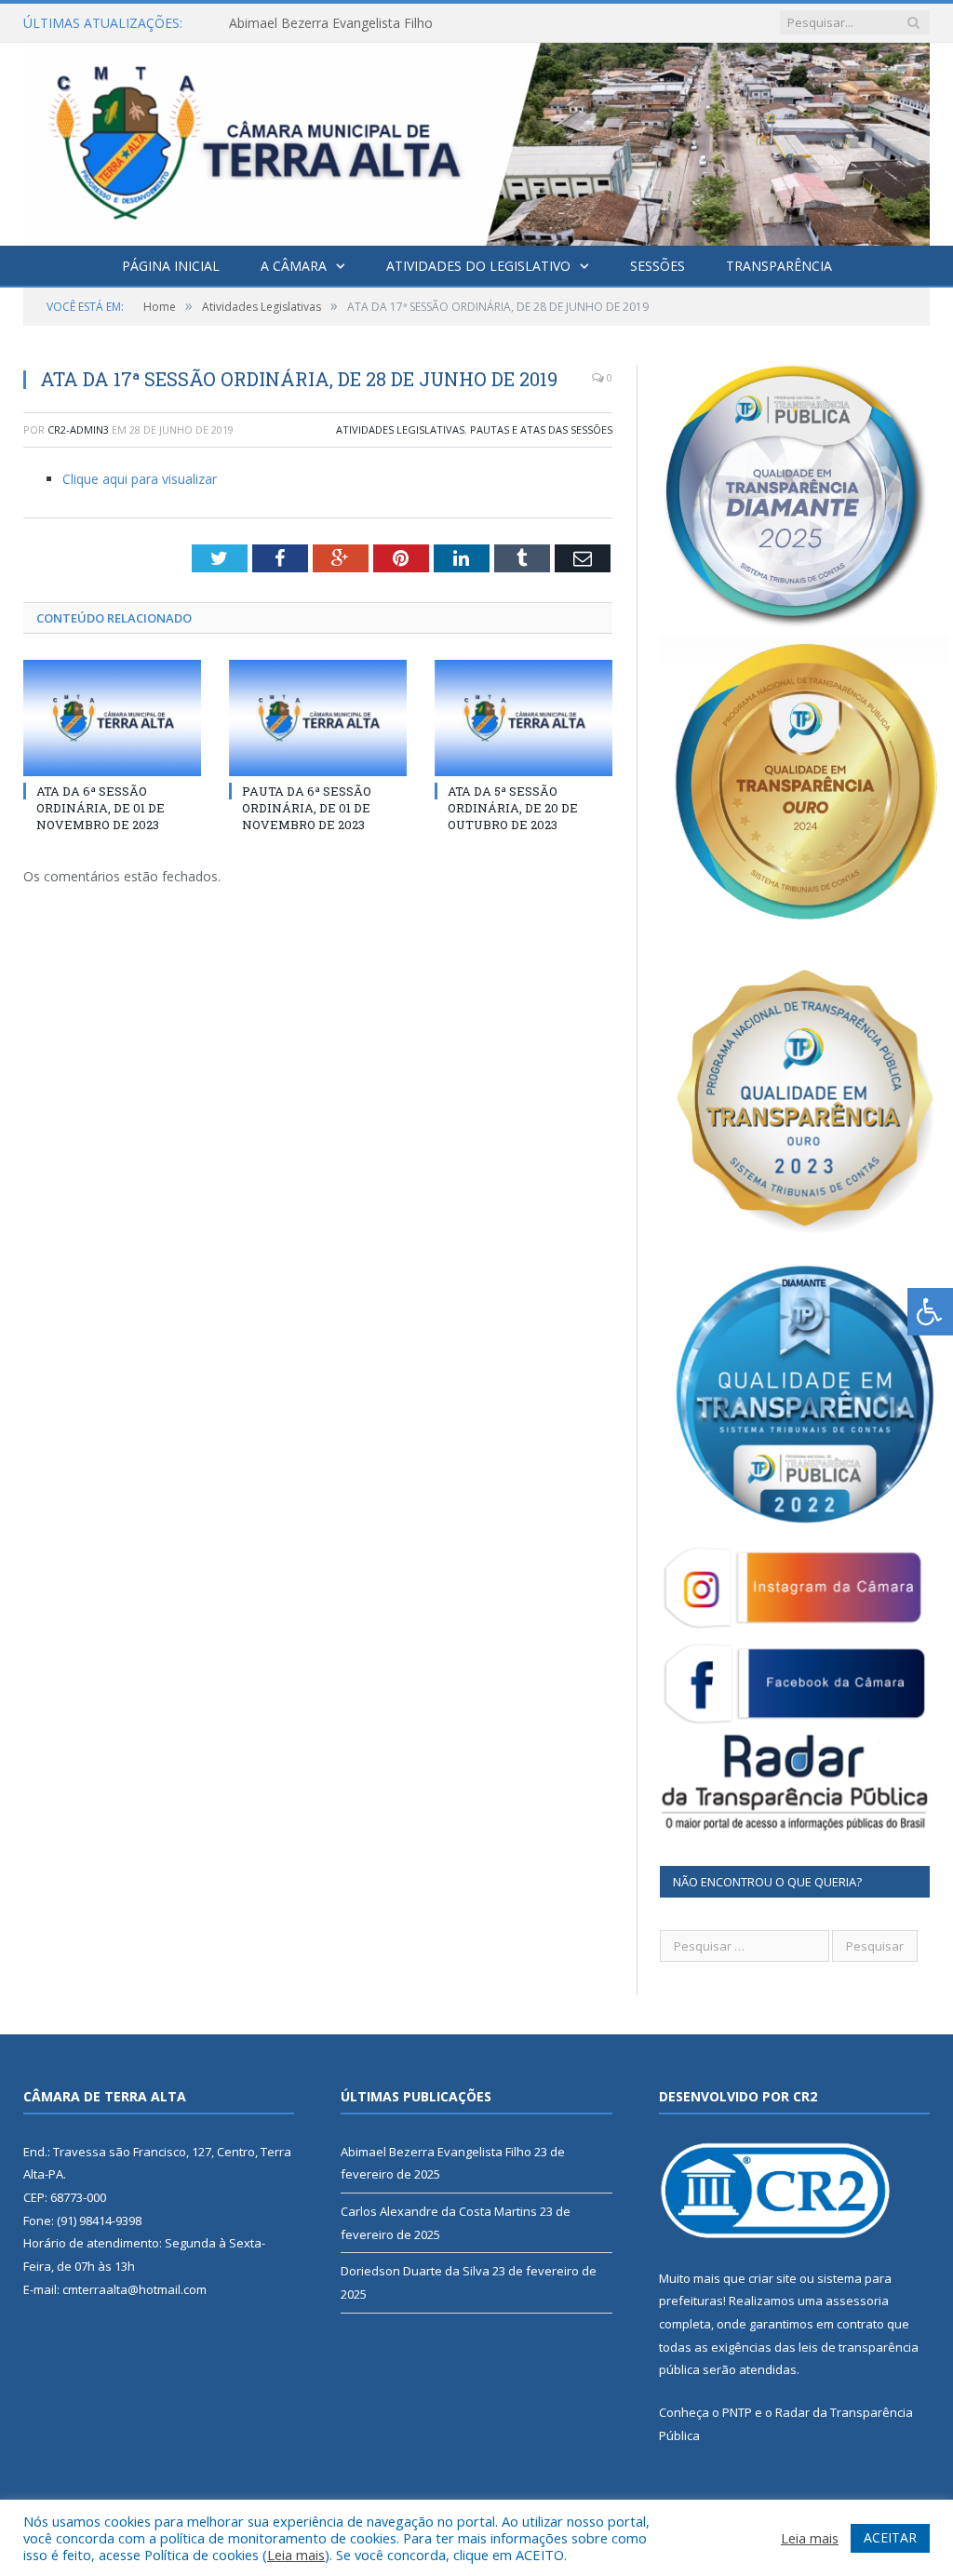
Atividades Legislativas (400, 429)
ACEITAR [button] (890, 2537)
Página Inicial (171, 266)
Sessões (658, 266)
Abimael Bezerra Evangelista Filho (436, 2152)
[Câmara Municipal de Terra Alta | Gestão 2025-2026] (476, 140)
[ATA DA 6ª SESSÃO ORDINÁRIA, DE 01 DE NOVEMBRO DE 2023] (112, 718)
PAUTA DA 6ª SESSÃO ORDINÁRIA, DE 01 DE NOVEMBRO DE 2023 (307, 808)
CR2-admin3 (78, 429)
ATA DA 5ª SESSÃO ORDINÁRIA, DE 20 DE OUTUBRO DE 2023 (513, 808)
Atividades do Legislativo (478, 266)
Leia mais (296, 2555)
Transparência (779, 266)
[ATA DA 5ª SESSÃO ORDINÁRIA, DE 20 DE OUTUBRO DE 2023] (523, 718)
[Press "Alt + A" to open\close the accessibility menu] (930, 1312)
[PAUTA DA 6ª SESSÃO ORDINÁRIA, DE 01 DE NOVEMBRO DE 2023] (318, 718)
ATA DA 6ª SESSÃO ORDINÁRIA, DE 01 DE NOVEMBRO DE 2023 (101, 808)
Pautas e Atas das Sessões (541, 429)
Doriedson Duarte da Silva (415, 2271)
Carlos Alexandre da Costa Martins (333, 23)
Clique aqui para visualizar (140, 479)
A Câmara (294, 266)
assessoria (857, 2301)
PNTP (737, 2412)
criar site (772, 2278)
